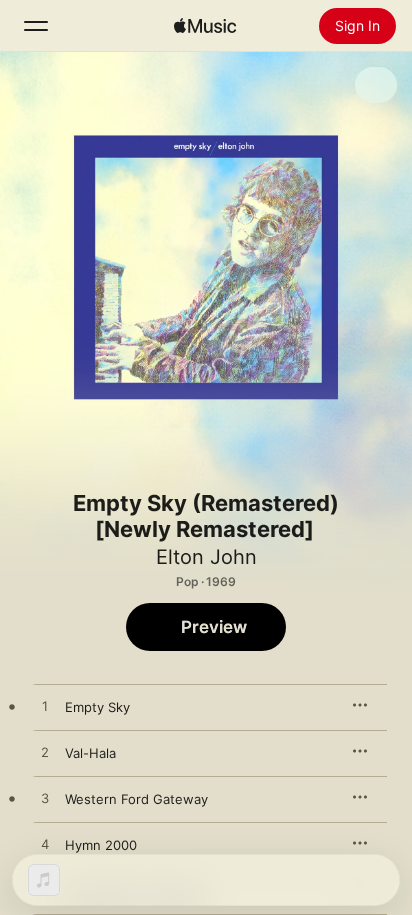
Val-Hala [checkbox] (90, 753)
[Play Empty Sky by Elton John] (45, 707)
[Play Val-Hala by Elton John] (45, 753)
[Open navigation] (36, 26)
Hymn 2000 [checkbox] (101, 845)
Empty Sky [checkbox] (97, 707)
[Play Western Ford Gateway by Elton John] (45, 799)
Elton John (206, 557)
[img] (205, 26)
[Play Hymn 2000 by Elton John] (45, 845)
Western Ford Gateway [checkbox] (136, 799)
